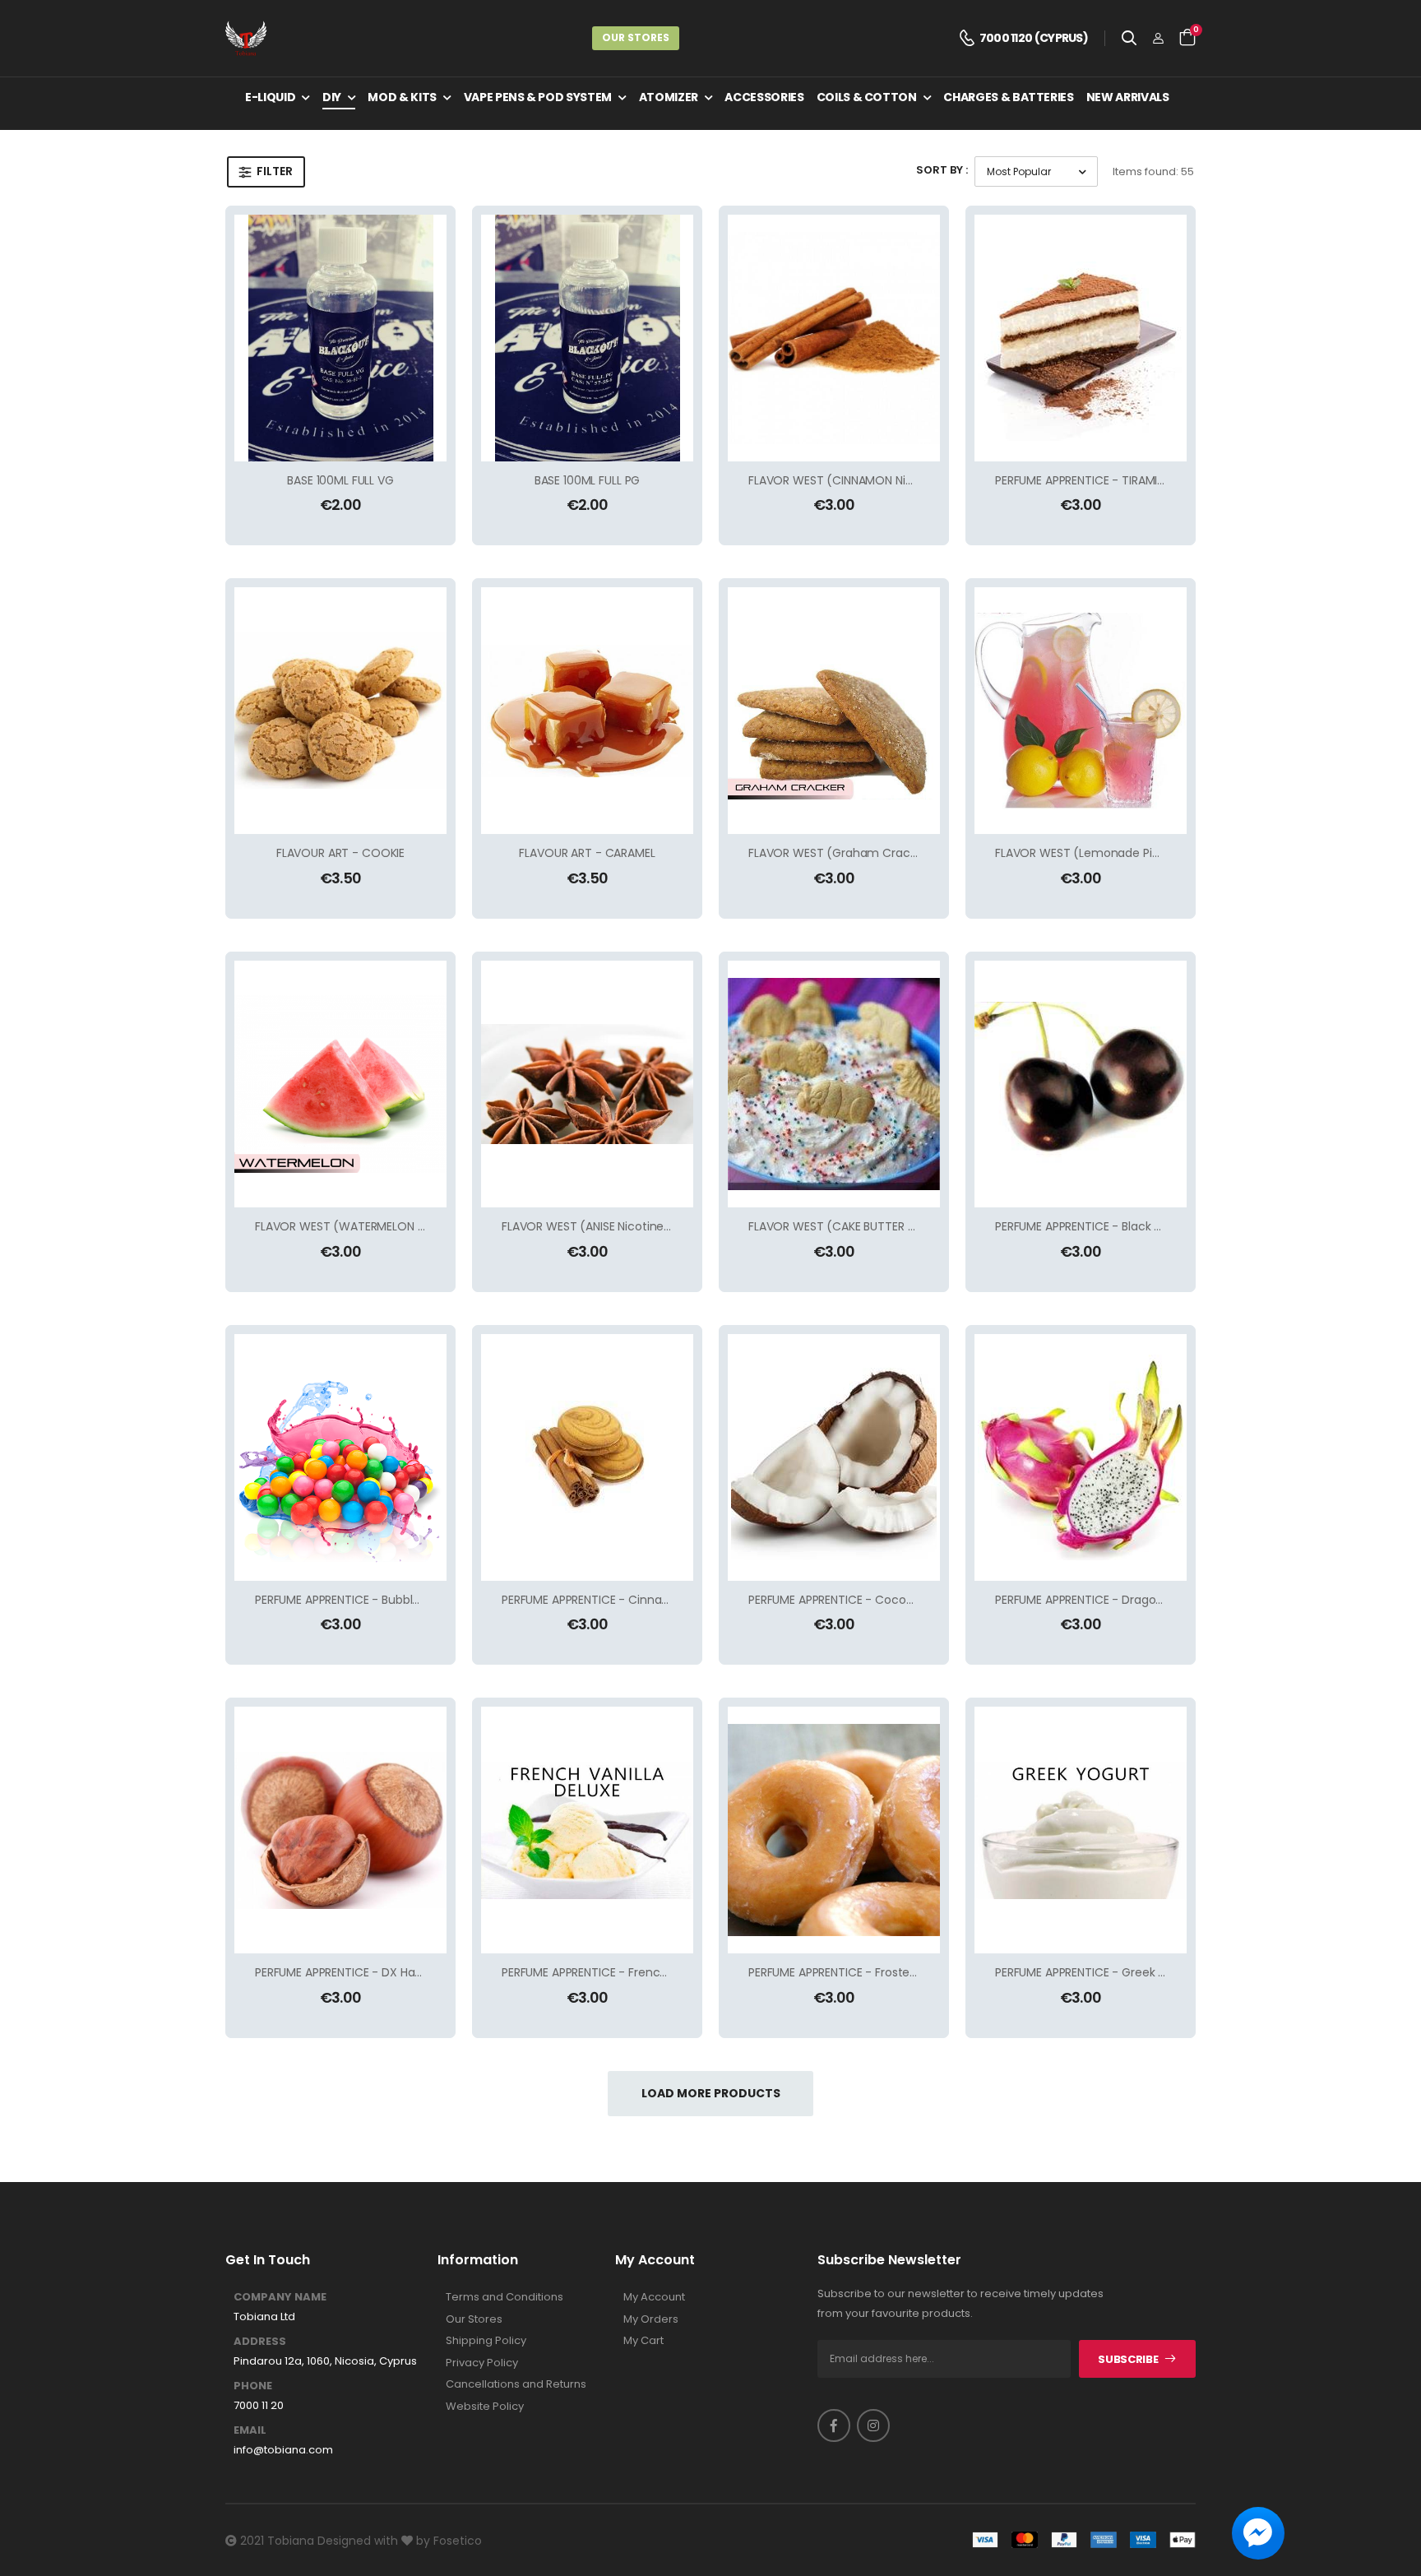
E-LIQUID (270, 97)
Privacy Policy (482, 2363)
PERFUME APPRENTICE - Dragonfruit (1091, 1600)
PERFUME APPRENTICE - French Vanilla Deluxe (625, 1972)
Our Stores (636, 37)
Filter (275, 171)
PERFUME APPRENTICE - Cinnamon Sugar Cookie (634, 1600)
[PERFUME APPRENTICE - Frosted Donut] (834, 1830)
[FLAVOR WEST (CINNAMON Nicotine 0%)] (834, 338)
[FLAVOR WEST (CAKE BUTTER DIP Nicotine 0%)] (834, 1084)
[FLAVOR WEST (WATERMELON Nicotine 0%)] (340, 1084)
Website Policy (485, 2407)
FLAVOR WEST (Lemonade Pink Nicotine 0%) (1117, 853)
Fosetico (458, 2541)
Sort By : (942, 170)
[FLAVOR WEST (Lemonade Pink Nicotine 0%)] (1081, 711)
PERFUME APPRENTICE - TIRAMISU (1083, 480)
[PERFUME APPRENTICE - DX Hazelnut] (340, 1830)
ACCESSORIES (764, 97)
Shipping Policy (486, 2341)
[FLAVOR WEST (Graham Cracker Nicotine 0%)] (834, 711)
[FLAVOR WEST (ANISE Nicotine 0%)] (587, 1084)
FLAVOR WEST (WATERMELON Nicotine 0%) (372, 1226)
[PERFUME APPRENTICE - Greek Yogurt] (1081, 1830)
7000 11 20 (259, 2406)
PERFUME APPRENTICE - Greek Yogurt (1095, 1972)
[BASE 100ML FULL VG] (340, 338)
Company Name (280, 2297)
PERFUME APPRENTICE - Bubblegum (351, 1600)
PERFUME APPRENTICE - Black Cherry (1093, 1226)
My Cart (643, 2341)
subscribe (1128, 2359)
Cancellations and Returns (516, 2384)
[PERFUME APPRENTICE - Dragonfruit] (1081, 1457)
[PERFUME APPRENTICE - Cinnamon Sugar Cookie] (587, 1457)
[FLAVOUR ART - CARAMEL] (587, 711)
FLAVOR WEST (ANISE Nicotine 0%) (595, 1226)
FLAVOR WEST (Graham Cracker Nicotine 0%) (875, 853)
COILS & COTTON (867, 97)
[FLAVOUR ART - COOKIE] (340, 711)
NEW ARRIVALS (1128, 97)
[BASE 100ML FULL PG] (587, 338)
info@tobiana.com (283, 2450)
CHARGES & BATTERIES (1008, 97)
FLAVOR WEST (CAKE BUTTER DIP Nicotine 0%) (873, 1226)
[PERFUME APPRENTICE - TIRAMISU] (1081, 338)
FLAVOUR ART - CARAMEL (587, 853)
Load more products (711, 2093)
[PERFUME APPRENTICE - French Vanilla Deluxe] (587, 1830)
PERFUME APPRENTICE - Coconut (837, 1600)
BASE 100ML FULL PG (587, 480)
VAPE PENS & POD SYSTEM (538, 97)
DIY (332, 97)
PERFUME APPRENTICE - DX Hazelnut (352, 1972)
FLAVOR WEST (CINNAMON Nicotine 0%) (857, 480)
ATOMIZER (669, 97)
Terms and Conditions (505, 2297)
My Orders (651, 2319)
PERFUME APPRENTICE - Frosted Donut (852, 1972)
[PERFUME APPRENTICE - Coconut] (834, 1457)
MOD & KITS (402, 97)
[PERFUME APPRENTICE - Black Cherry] (1081, 1084)
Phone (253, 2386)
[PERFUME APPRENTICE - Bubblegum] (340, 1457)
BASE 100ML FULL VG (340, 480)
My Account (654, 2297)
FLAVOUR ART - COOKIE (340, 853)
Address (260, 2342)
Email (250, 2430)
